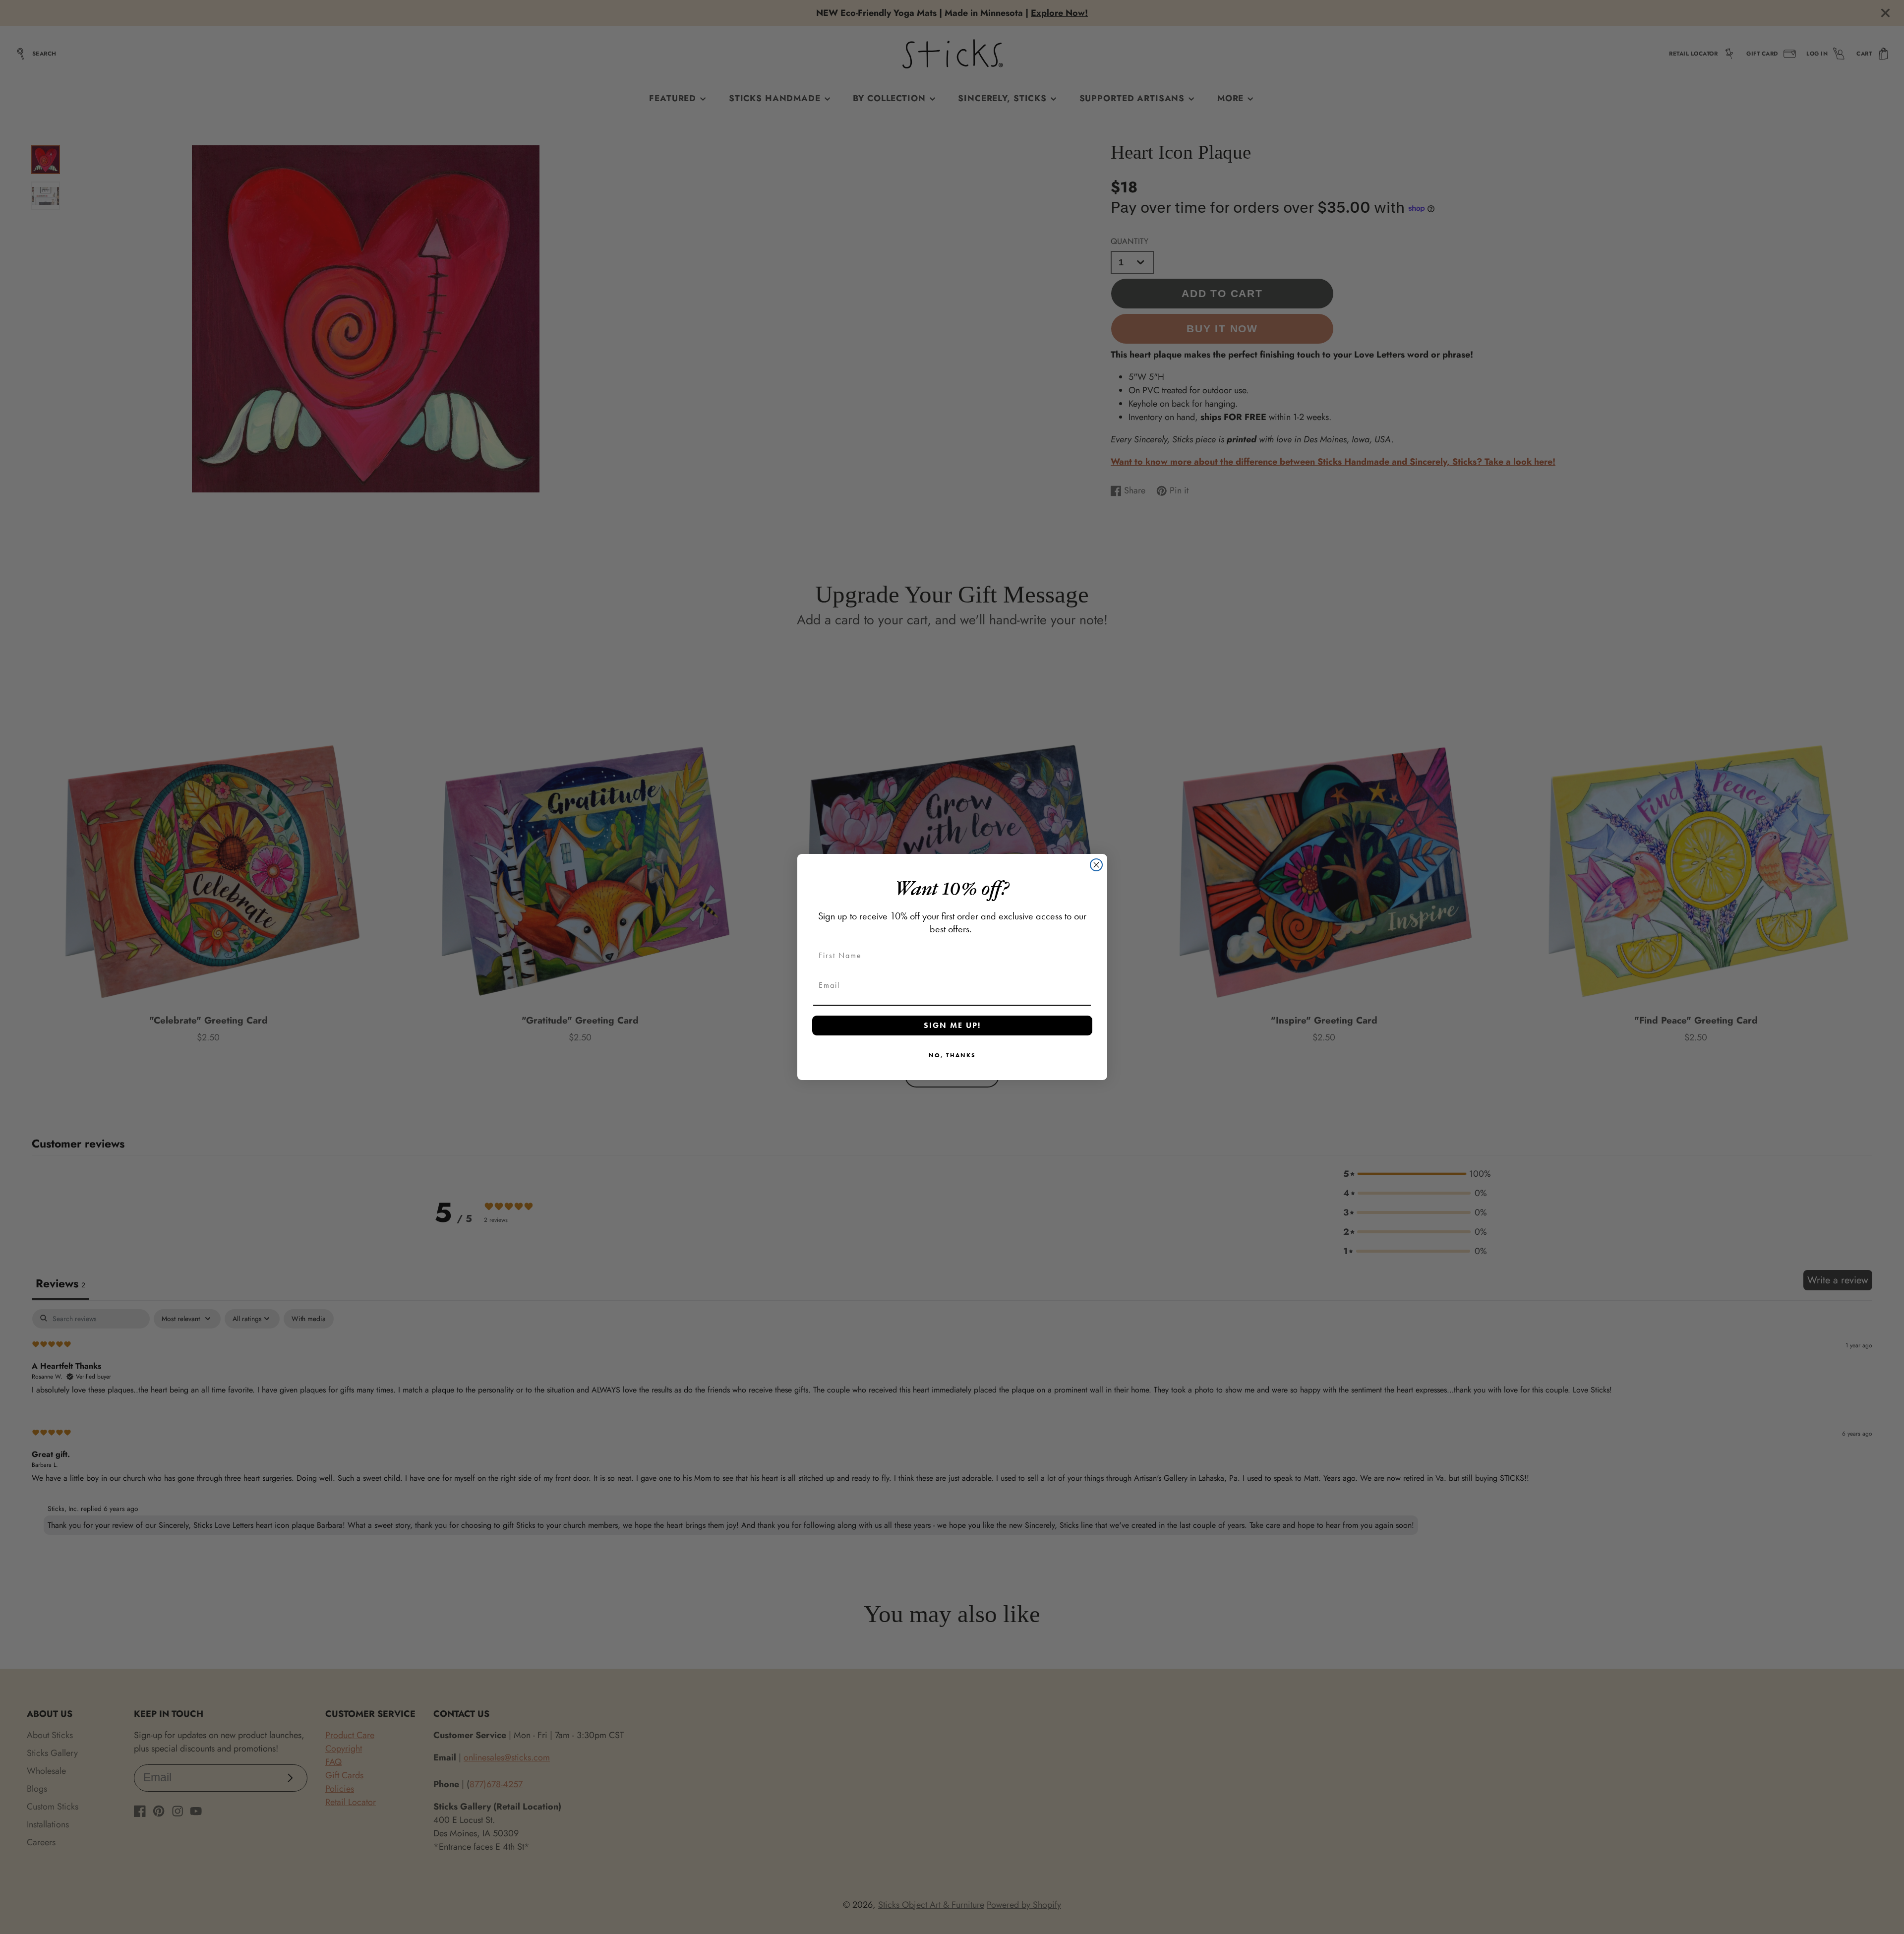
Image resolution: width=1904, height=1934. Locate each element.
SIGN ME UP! (952, 1025)
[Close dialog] (1096, 865)
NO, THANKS (952, 1055)
